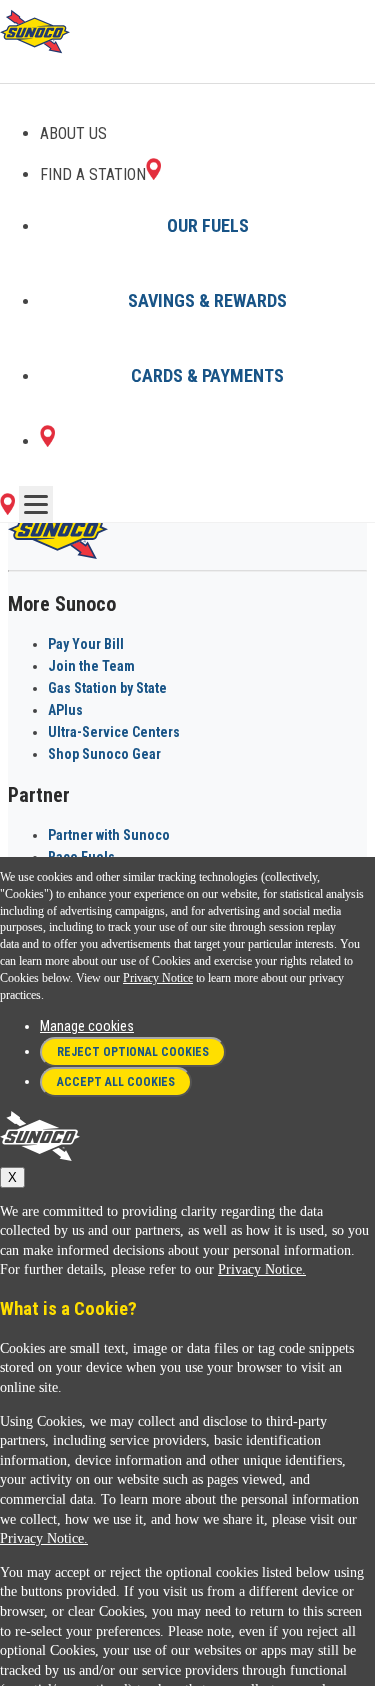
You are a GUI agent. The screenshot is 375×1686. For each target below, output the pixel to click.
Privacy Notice (158, 978)
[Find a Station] (47, 441)
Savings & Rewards (207, 300)
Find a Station (93, 174)
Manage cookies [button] (87, 1026)
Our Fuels (208, 225)
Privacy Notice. (262, 1269)
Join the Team (91, 666)
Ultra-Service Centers (114, 732)
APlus (65, 710)
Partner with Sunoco (109, 835)
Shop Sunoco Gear (104, 754)
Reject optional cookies (133, 1052)
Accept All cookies (116, 1082)
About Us (73, 133)
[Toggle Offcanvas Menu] (36, 504)
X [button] (12, 1177)
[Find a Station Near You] (7, 509)
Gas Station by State (107, 688)
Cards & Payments (207, 375)
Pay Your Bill (86, 644)
